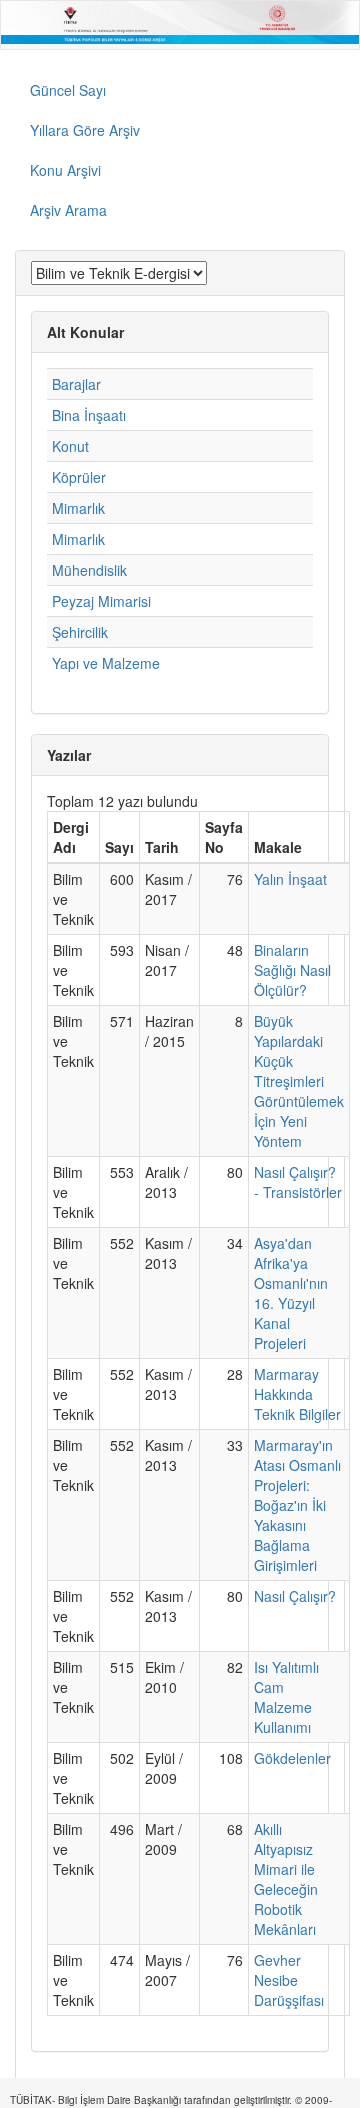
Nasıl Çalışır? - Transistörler (298, 1182)
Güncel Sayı (68, 90)
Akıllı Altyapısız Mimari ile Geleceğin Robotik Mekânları (286, 1879)
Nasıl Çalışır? (295, 1596)
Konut (70, 446)
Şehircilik (80, 632)
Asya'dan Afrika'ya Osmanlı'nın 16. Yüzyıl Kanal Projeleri (291, 1293)
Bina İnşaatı (89, 415)
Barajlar (76, 384)
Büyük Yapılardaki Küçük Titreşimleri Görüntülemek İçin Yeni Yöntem (299, 1081)
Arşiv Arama (68, 210)
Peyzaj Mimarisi (101, 601)
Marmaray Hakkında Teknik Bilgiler (297, 1394)
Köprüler (79, 477)
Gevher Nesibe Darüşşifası (289, 1980)
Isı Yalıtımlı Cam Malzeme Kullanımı (286, 1697)
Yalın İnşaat (290, 879)
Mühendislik (89, 570)
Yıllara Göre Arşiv (85, 130)
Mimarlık (78, 508)
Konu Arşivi (65, 170)
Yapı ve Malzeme (106, 663)
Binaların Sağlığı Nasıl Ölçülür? (292, 970)
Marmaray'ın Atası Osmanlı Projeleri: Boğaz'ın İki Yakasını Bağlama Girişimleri (297, 1505)
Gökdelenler (292, 1758)
